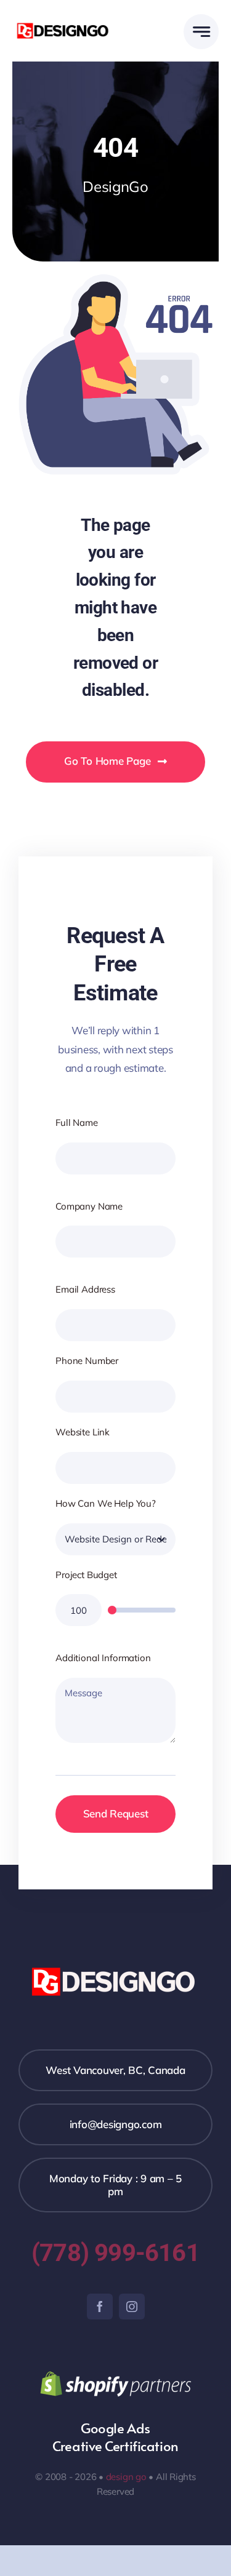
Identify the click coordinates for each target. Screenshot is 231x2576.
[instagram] (132, 2307)
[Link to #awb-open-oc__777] (201, 32)
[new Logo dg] (64, 24)
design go (126, 2477)
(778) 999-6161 (115, 2253)
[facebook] (100, 2307)
